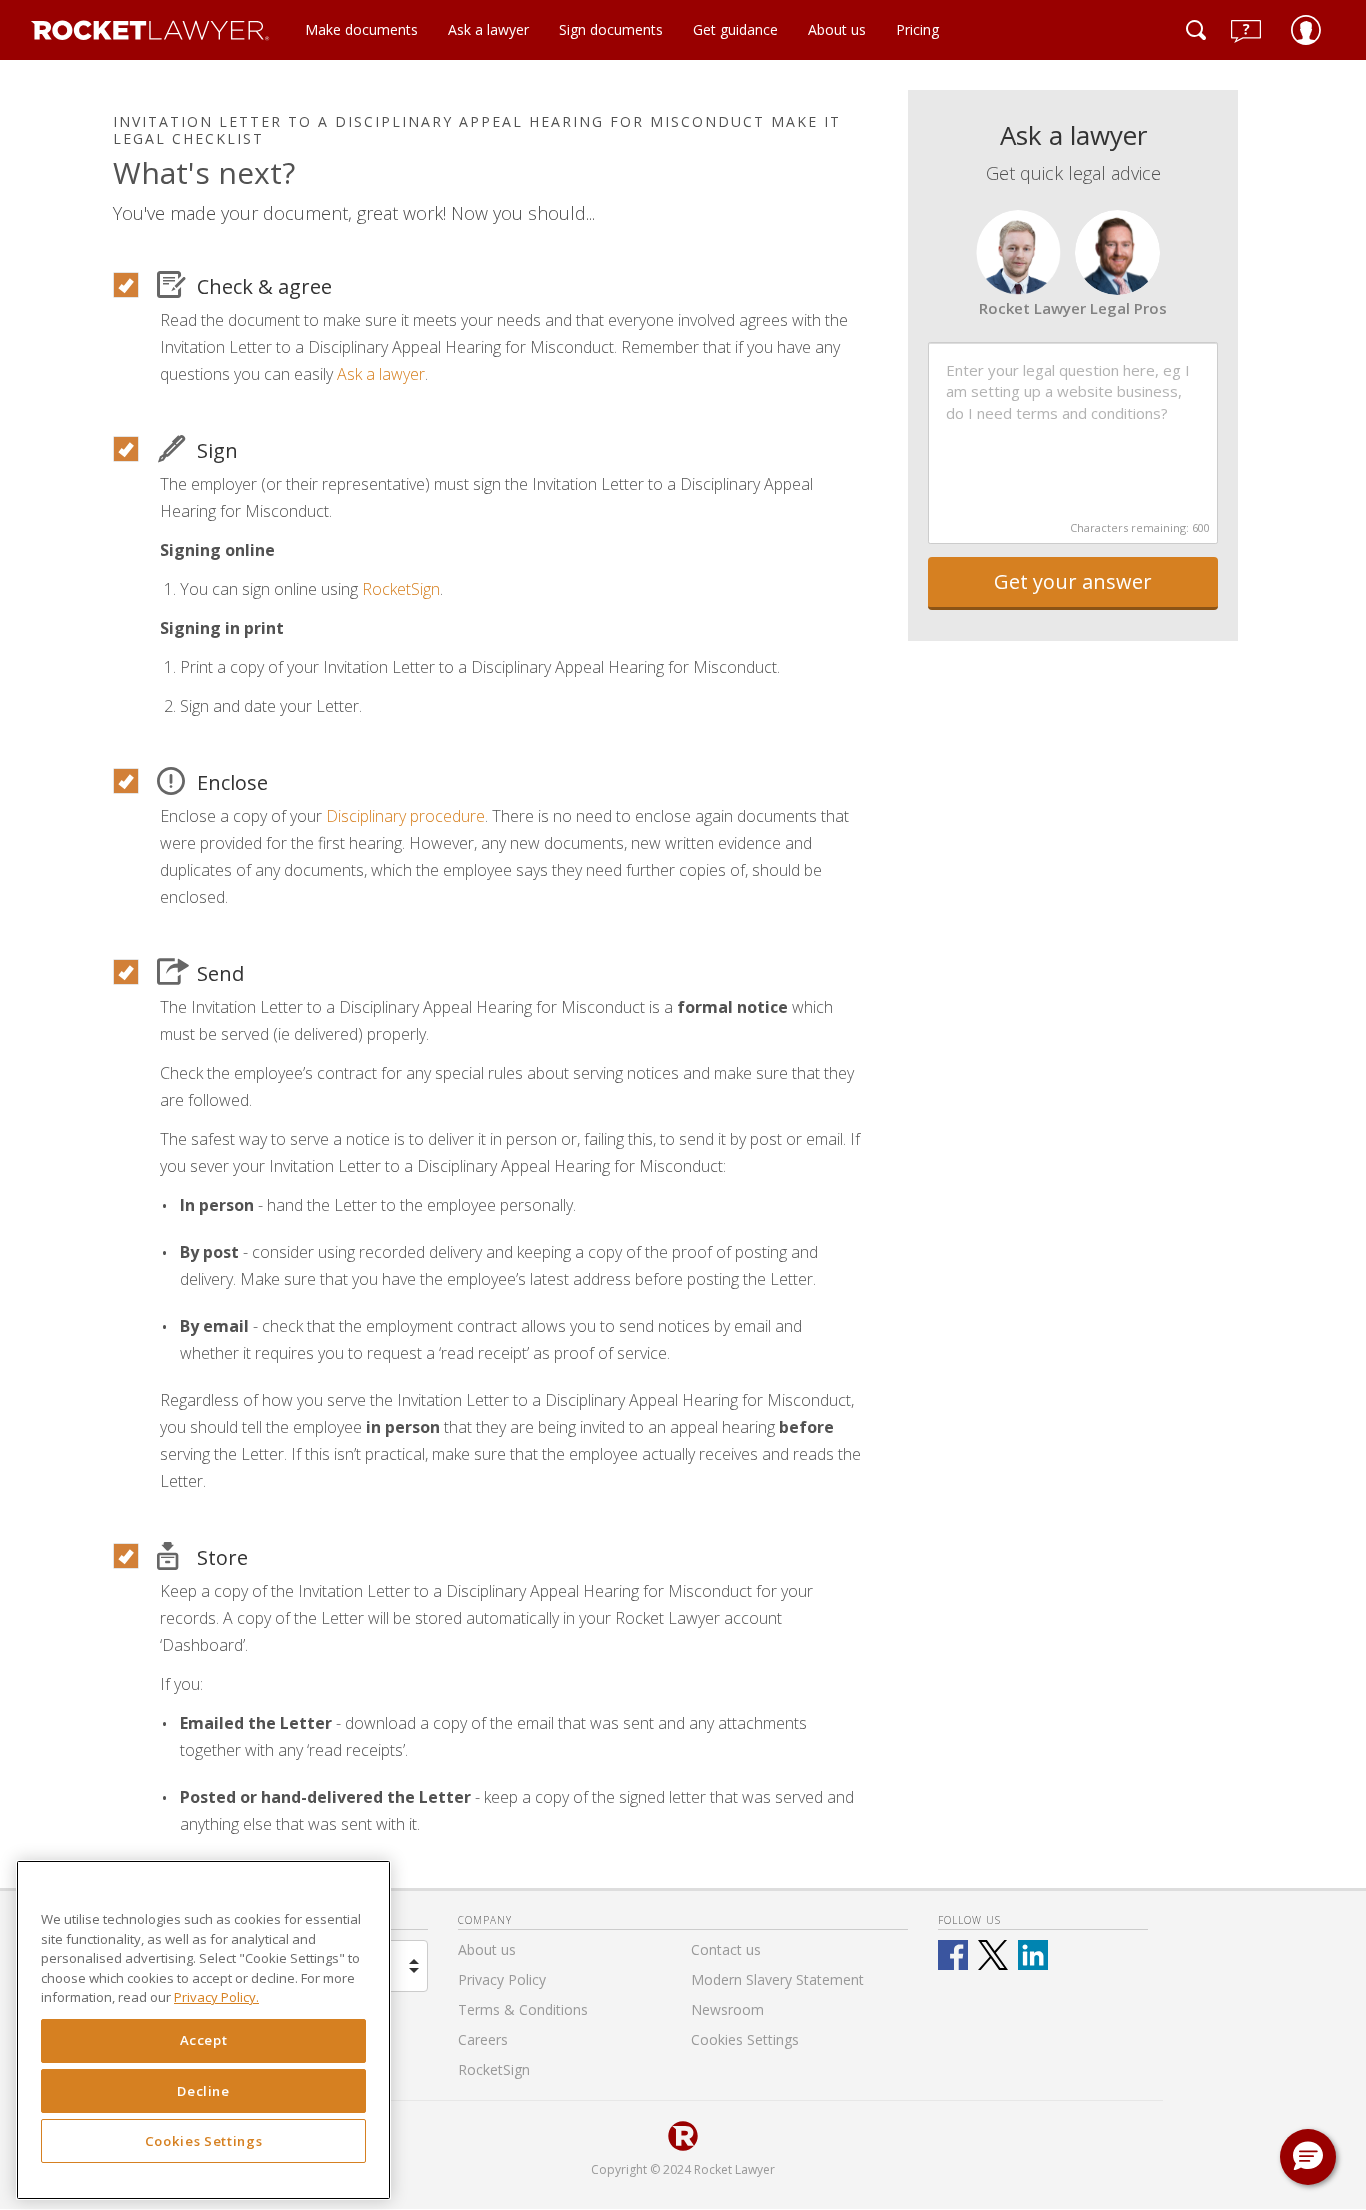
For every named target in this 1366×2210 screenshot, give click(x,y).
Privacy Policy (502, 1979)
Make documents (361, 29)
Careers (483, 2039)
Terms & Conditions (523, 2009)
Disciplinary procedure (405, 816)
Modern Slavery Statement (777, 1979)
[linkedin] (1033, 1955)
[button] (1308, 2157)
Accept (204, 2041)
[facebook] (953, 1955)
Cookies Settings (204, 2142)
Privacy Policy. (216, 1998)
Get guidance (735, 29)
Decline (203, 2091)
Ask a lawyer (488, 29)
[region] (203, 2030)
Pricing (917, 29)
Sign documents (611, 29)
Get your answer (1073, 581)
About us (837, 29)
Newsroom (727, 2009)
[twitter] (993, 1955)
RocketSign (401, 589)
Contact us (726, 1949)
